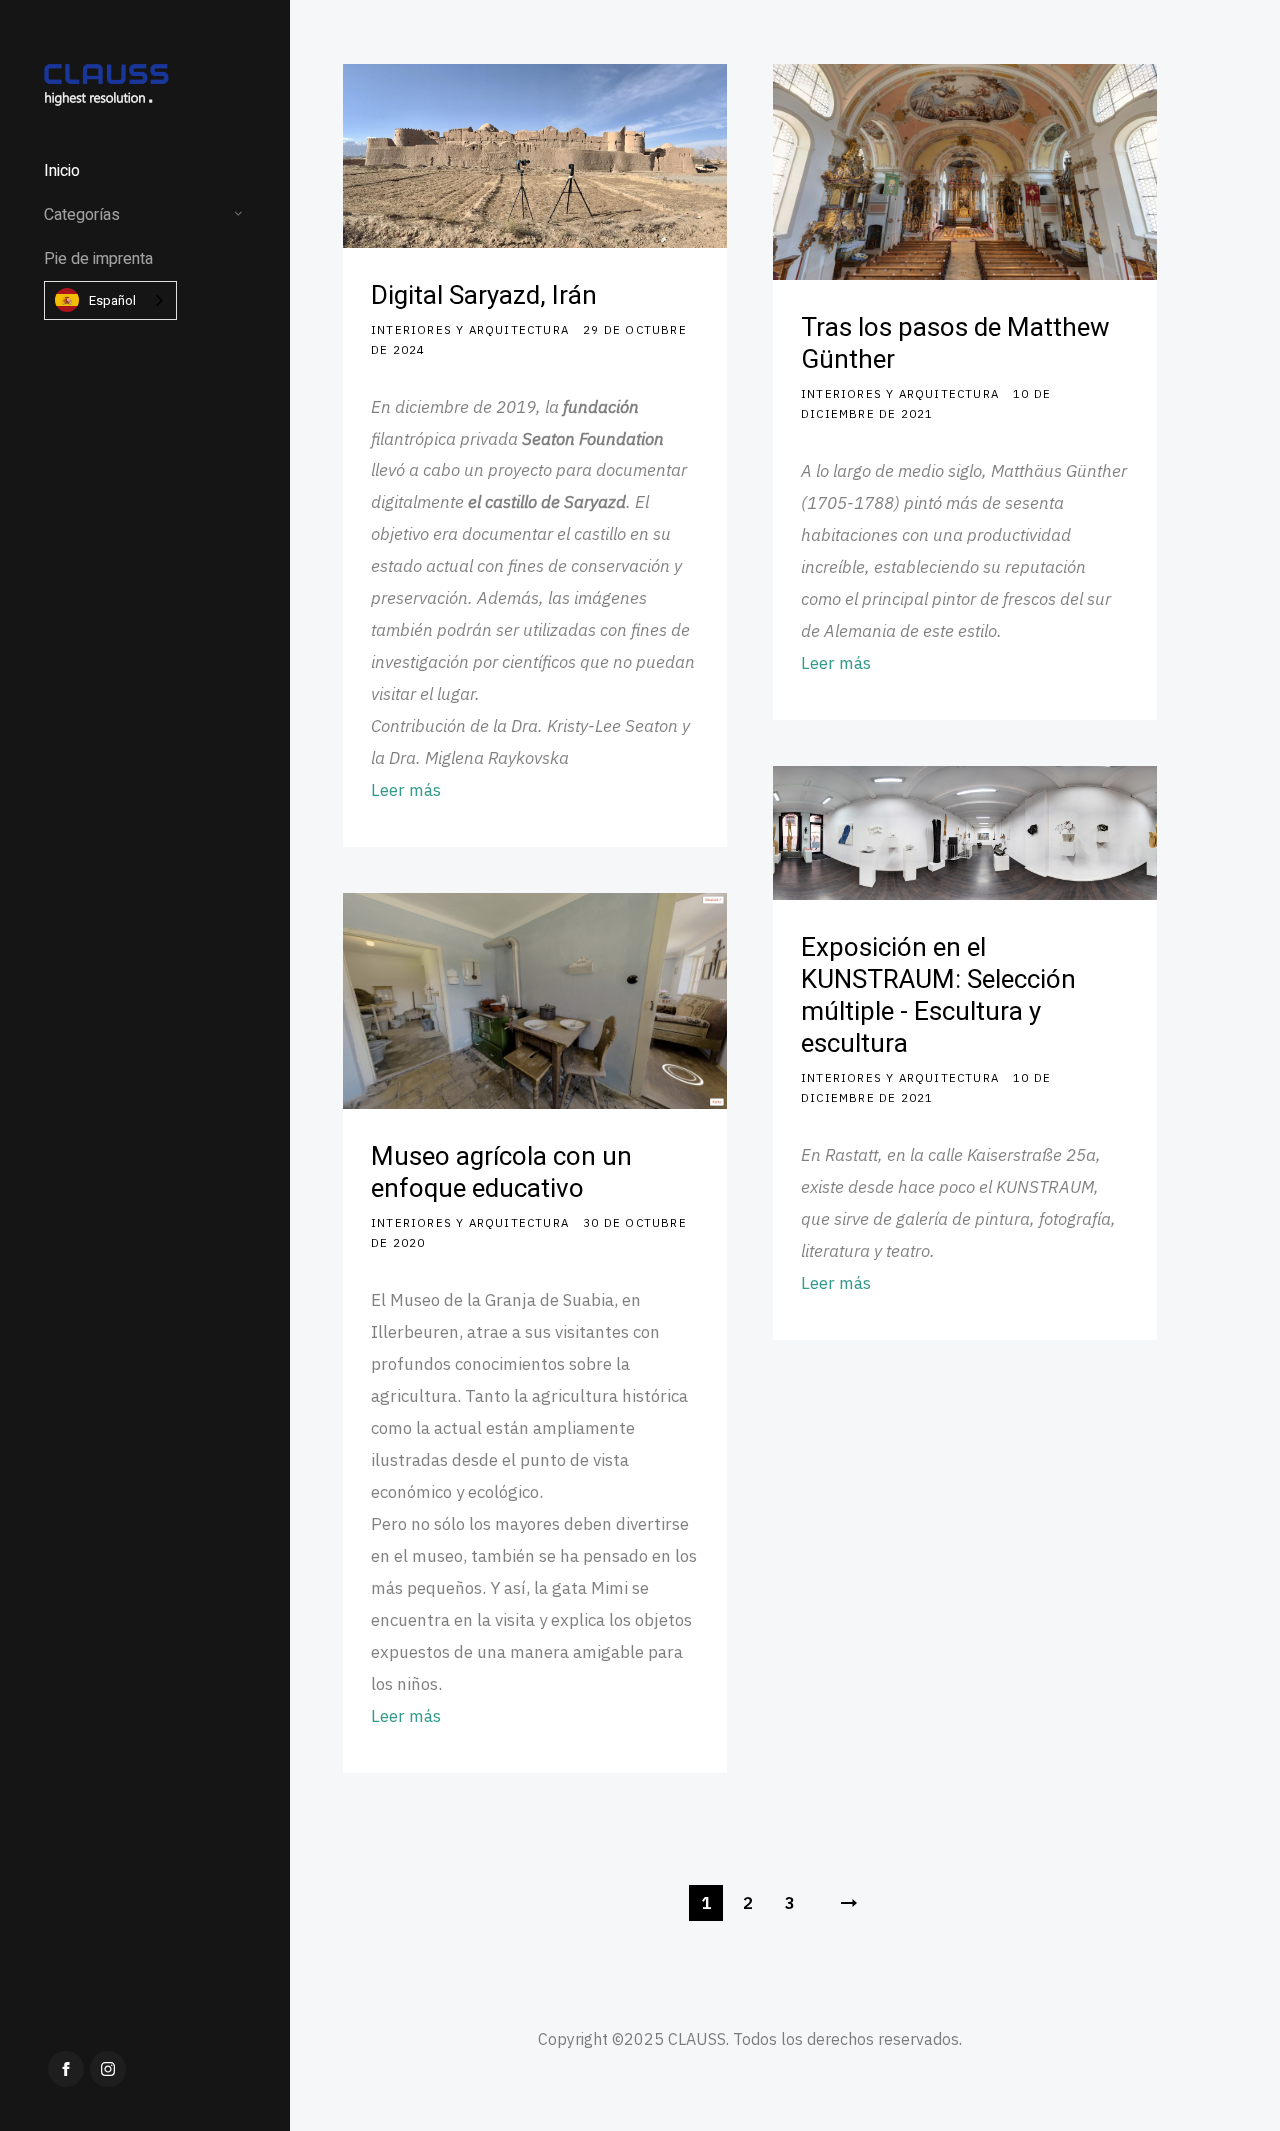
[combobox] (110, 300)
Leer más (406, 790)
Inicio (62, 171)
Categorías (82, 215)
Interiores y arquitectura (470, 329)
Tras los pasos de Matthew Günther (955, 344)
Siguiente (849, 1903)
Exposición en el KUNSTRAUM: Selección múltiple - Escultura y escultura (938, 996)
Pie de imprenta (98, 259)
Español (112, 300)
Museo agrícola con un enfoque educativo (501, 1173)
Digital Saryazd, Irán (484, 296)
